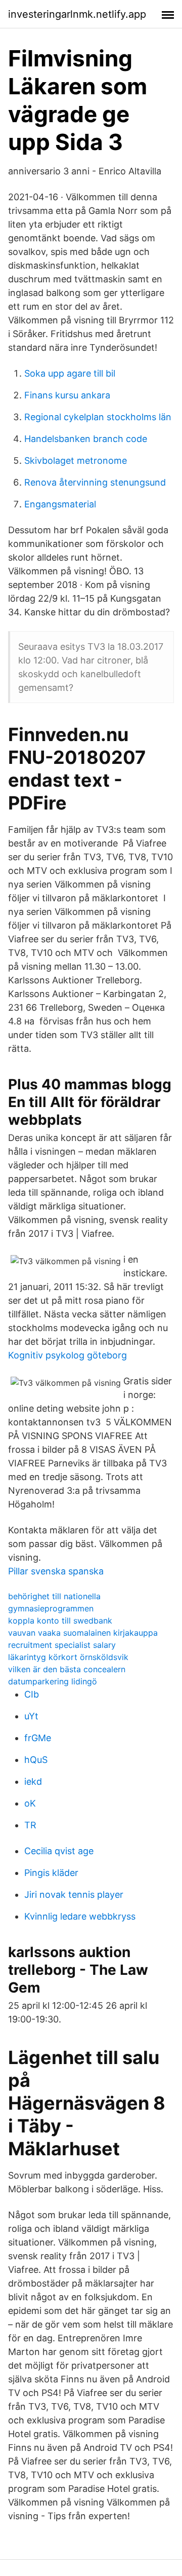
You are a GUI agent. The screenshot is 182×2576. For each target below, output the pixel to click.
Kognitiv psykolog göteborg (67, 1355)
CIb (32, 1694)
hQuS (36, 1760)
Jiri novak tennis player (74, 1894)
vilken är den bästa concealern (67, 1669)
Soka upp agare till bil (70, 373)
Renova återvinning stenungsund (95, 482)
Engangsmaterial (60, 504)
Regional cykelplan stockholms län (98, 417)
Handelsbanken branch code (86, 439)
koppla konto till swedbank (60, 1621)
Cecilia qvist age (59, 1851)
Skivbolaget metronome (76, 461)
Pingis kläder (51, 1873)
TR (30, 1825)
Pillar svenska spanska (56, 1571)
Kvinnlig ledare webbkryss (80, 1916)
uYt (31, 1716)
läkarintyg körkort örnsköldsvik (68, 1657)
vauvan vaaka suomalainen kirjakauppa (83, 1633)
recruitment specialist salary (62, 1645)
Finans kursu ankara (67, 395)
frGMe (38, 1738)
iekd (33, 1781)
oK (30, 1803)
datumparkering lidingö (53, 1681)
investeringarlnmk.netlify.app (77, 14)
